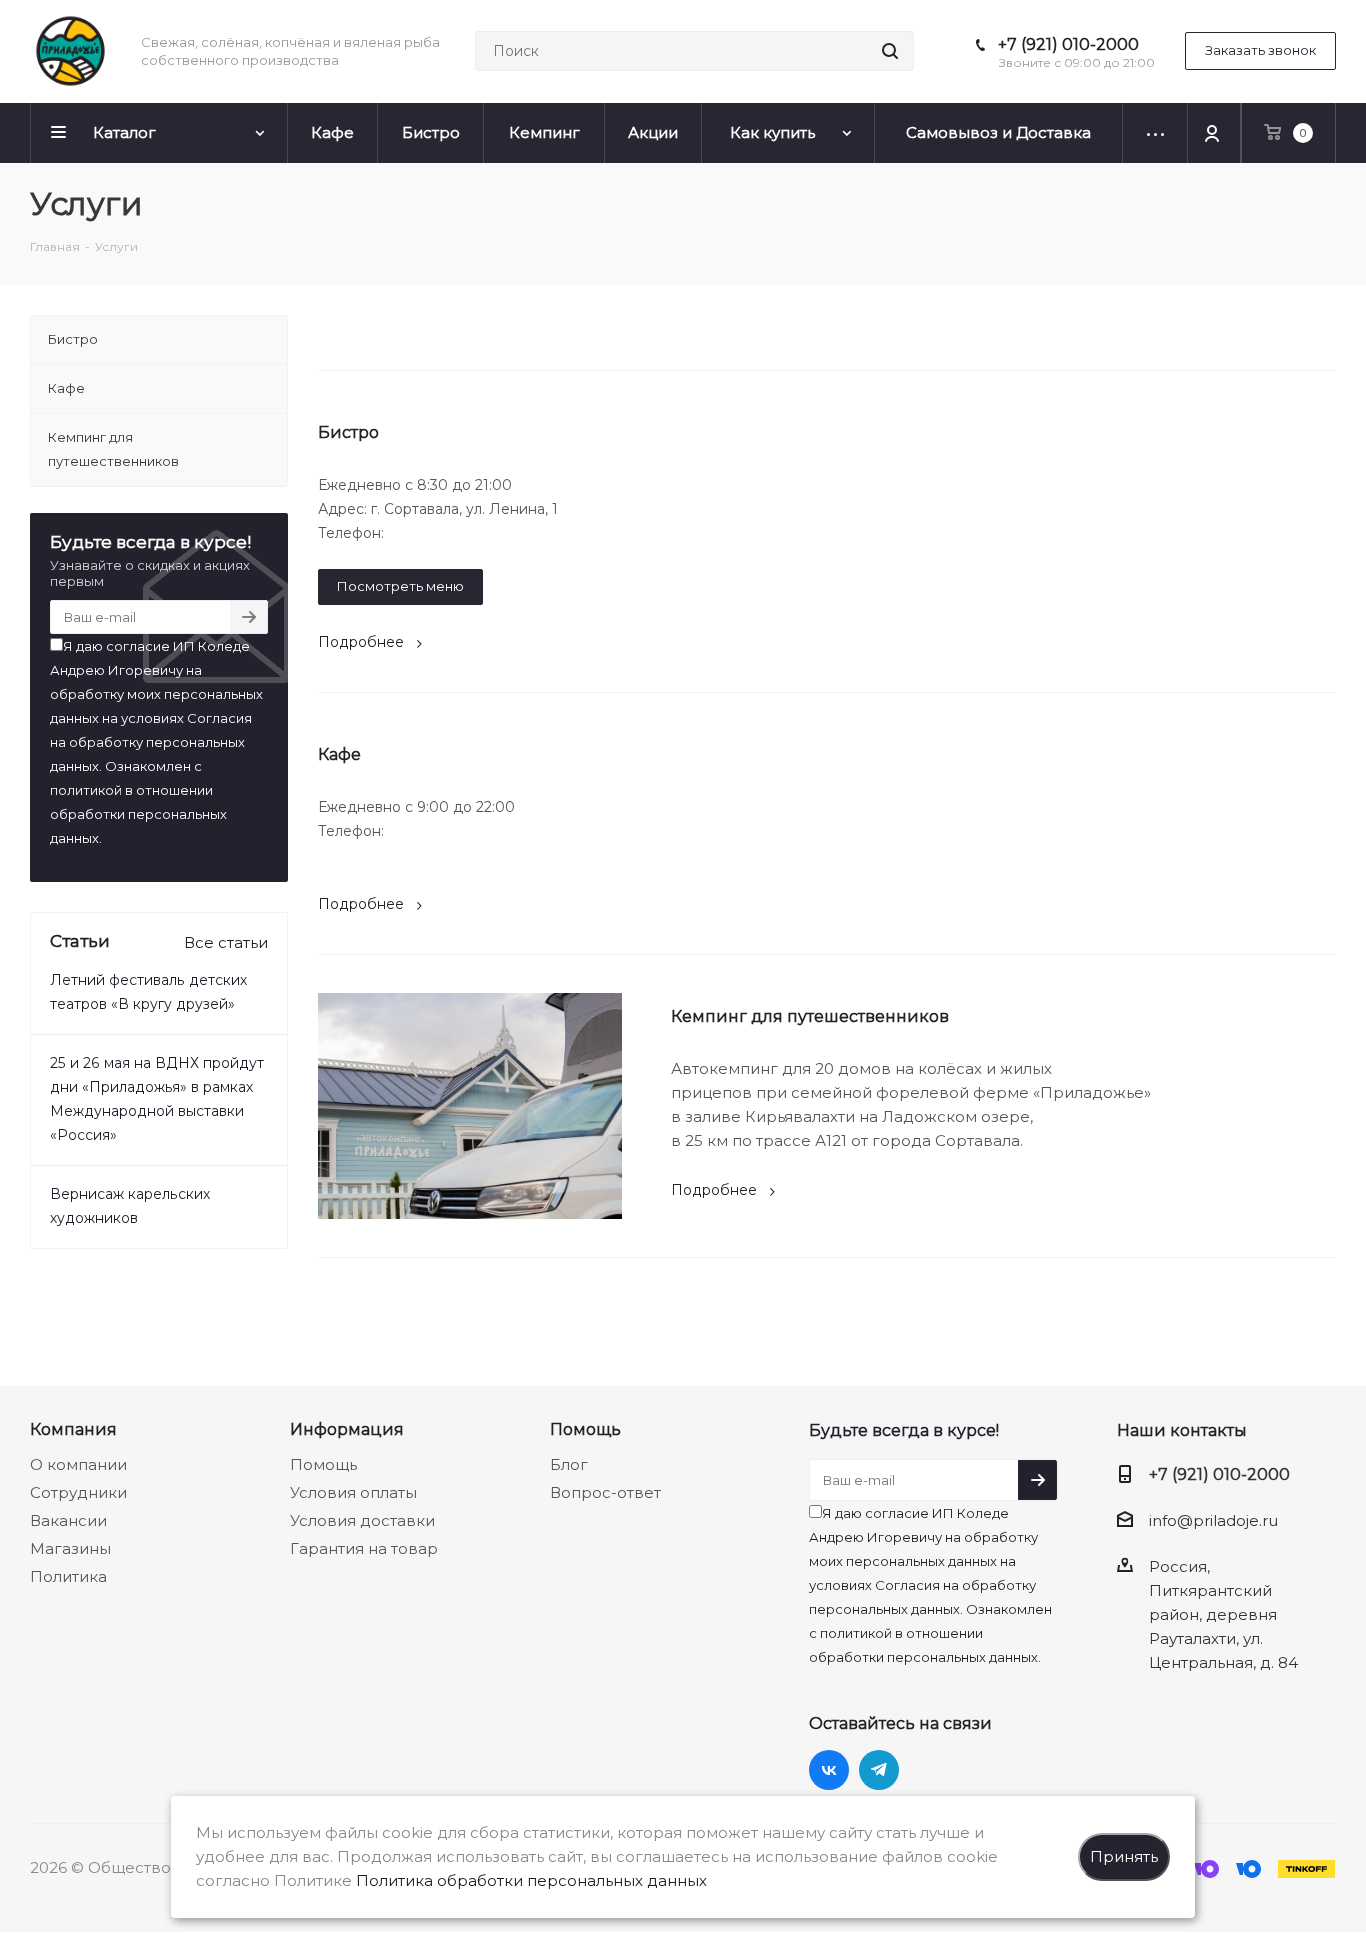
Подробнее (361, 642)
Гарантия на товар (364, 1548)
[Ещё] (1155, 133)
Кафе (339, 754)
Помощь (323, 1464)
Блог (569, 1464)
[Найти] (890, 51)
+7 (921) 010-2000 (1068, 44)
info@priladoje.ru (1213, 1520)
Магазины (70, 1548)
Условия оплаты (353, 1492)
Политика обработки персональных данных (531, 1880)
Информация (347, 1429)
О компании (78, 1464)
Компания (73, 1429)
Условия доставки (362, 1520)
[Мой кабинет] (1214, 133)
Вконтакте (829, 1770)
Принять (1124, 1856)
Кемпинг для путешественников (810, 1016)
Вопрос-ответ (605, 1492)
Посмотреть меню (400, 586)
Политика (68, 1576)
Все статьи (226, 942)
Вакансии (68, 1520)
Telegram (879, 1770)
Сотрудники (78, 1492)
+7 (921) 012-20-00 (453, 831)
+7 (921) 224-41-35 (449, 533)
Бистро (348, 432)
